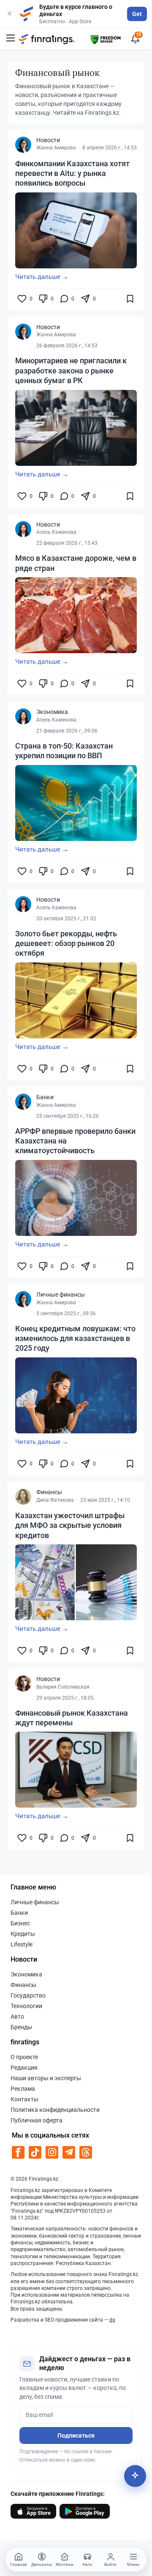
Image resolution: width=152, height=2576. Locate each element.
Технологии (26, 2006)
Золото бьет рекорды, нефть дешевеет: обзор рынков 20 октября (66, 943)
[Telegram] (69, 2152)
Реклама (23, 2089)
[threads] (86, 2152)
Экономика (52, 712)
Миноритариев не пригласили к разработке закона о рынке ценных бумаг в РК (71, 370)
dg (112, 2320)
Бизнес (20, 1923)
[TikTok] (35, 2152)
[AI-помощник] (135, 2476)
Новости (48, 140)
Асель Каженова (56, 532)
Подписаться (76, 2435)
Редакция (24, 2068)
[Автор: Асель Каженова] (23, 529)
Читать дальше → (42, 277)
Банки (45, 1097)
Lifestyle (22, 1944)
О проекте (24, 2057)
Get (137, 14)
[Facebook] (18, 2152)
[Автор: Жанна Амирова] (23, 145)
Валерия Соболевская (63, 1687)
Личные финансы (61, 1295)
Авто (17, 2016)
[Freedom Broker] (106, 38)
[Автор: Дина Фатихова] (23, 1497)
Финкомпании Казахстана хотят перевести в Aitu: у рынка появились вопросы (72, 173)
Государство (28, 1995)
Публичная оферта (37, 2120)
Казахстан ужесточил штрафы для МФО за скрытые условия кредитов (70, 1525)
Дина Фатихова (55, 1500)
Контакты (24, 2099)
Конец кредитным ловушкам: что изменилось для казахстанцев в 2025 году (75, 1338)
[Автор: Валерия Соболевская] (23, 1684)
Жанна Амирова (56, 148)
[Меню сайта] (11, 39)
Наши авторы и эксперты (46, 2078)
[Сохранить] (130, 299)
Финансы (49, 1492)
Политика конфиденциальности (55, 2110)
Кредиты (23, 1934)
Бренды (21, 2027)
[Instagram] (52, 2152)
